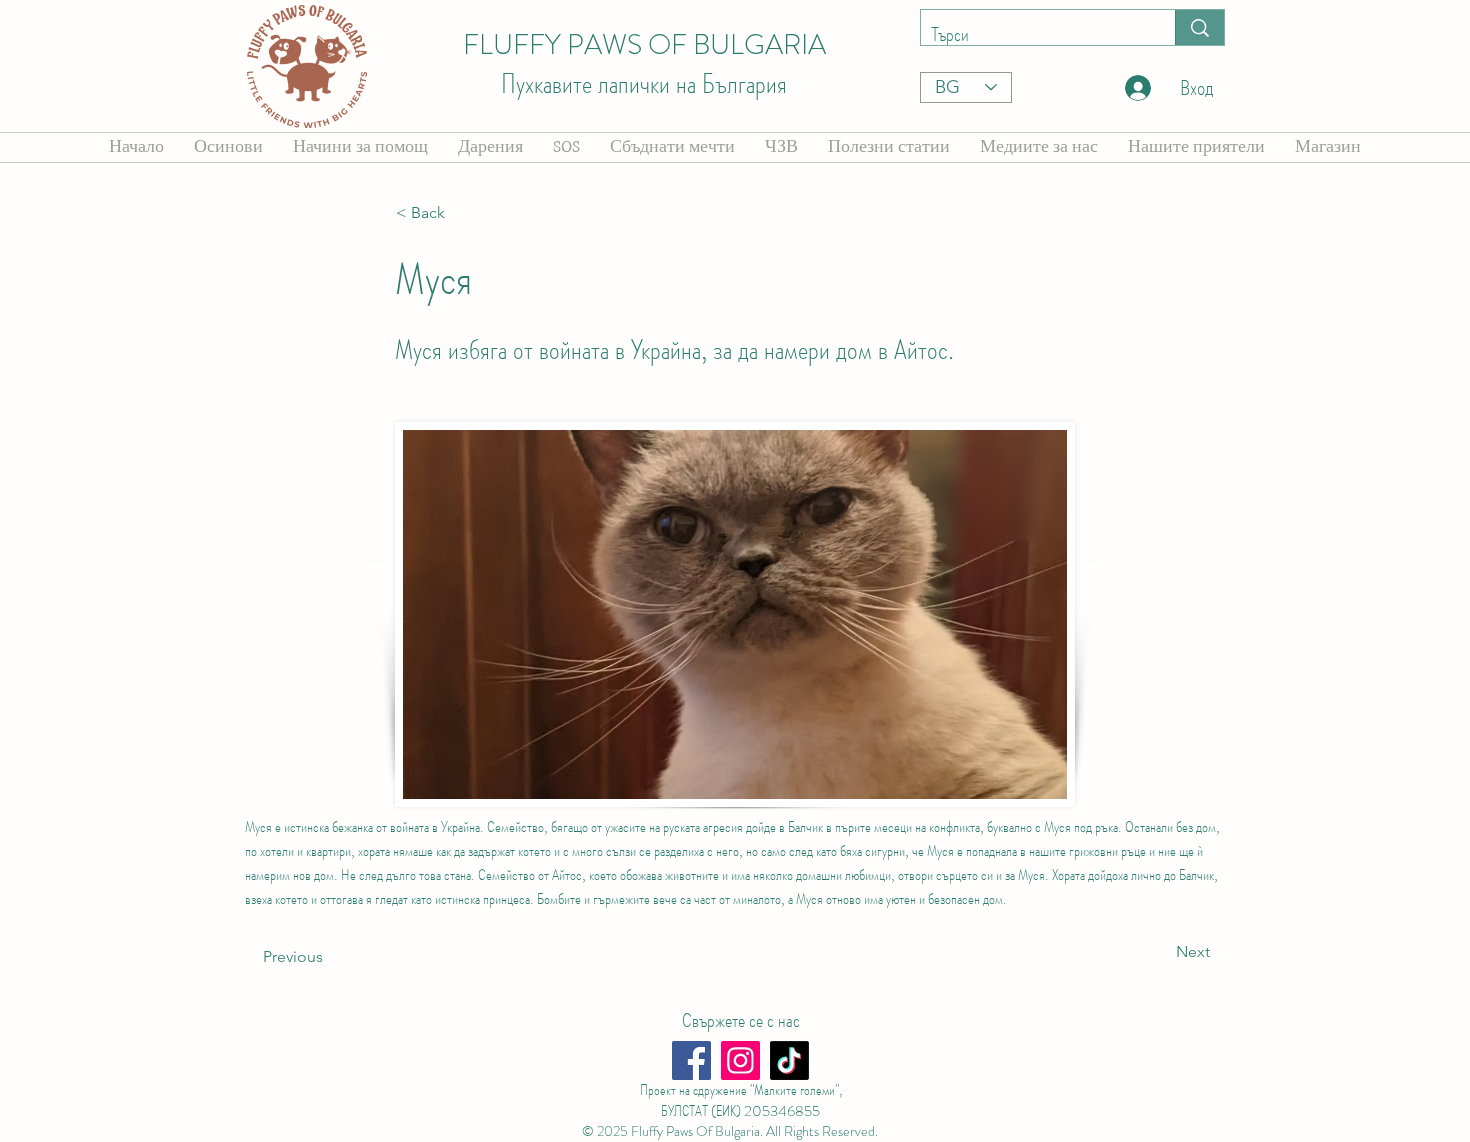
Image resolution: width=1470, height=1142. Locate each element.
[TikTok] (789, 1060)
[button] (462, 213)
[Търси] (1199, 27)
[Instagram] (740, 1060)
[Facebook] (691, 1060)
